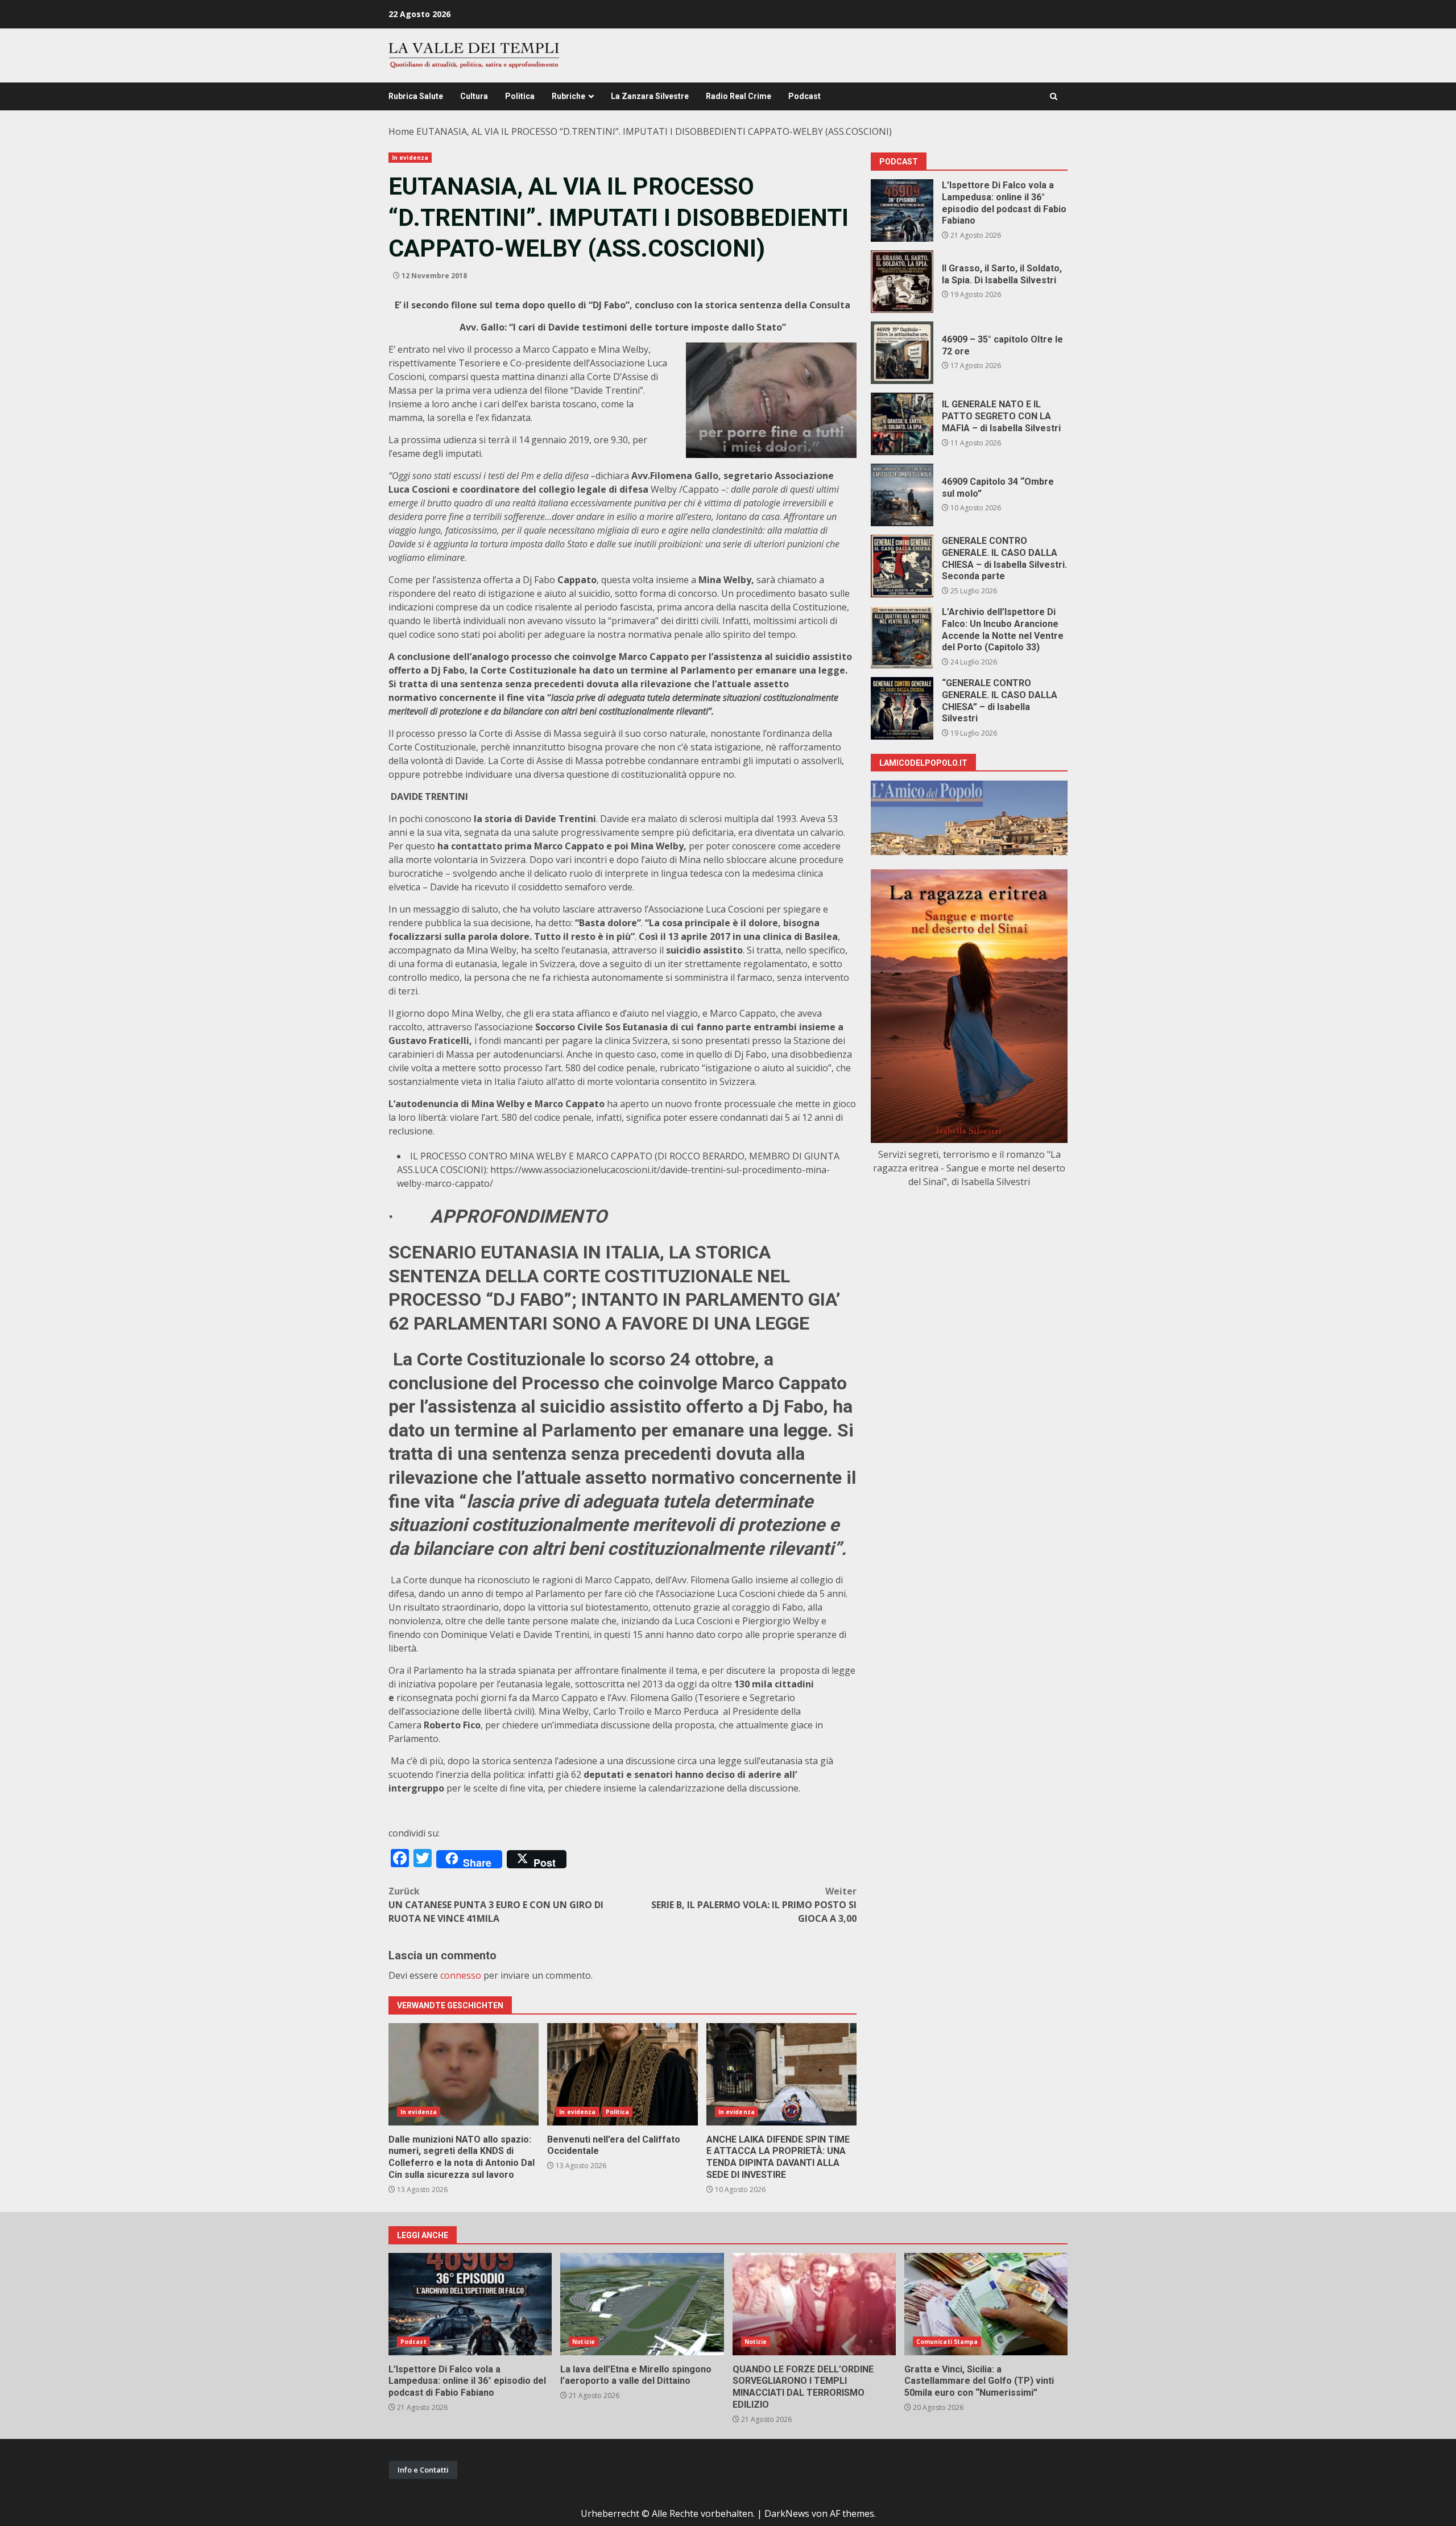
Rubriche (568, 96)
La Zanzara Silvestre (650, 96)
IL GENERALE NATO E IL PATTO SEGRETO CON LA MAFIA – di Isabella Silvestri (902, 424)
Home (401, 131)
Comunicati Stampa (947, 2342)
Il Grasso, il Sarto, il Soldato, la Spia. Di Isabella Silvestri (902, 282)
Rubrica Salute (416, 96)
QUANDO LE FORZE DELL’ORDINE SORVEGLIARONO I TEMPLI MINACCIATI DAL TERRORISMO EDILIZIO (814, 2304)
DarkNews (787, 2513)
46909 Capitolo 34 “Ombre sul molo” (902, 495)
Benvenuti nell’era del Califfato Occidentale (622, 2074)
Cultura (474, 96)
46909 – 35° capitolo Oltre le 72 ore (902, 353)
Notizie (584, 2342)
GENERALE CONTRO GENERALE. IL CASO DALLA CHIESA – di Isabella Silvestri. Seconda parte (902, 566)
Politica (520, 96)
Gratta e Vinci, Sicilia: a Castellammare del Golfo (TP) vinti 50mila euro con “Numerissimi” (986, 2304)
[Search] (1054, 96)
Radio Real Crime (739, 96)
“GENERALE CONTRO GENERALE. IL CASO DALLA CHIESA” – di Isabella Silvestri (902, 708)
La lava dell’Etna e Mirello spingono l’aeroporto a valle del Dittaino (642, 2304)
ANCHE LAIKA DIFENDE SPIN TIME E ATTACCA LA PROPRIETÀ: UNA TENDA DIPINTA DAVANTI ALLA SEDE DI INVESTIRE (781, 2074)
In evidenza (410, 158)
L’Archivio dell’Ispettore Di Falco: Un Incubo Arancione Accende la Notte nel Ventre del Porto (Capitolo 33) (902, 637)
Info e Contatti (423, 2470)
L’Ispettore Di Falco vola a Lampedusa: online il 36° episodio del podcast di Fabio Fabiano (902, 210)
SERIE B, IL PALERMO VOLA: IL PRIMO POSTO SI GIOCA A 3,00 (754, 1905)
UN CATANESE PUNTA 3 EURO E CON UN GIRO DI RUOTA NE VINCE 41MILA (496, 1905)
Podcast (804, 96)
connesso (461, 1975)
